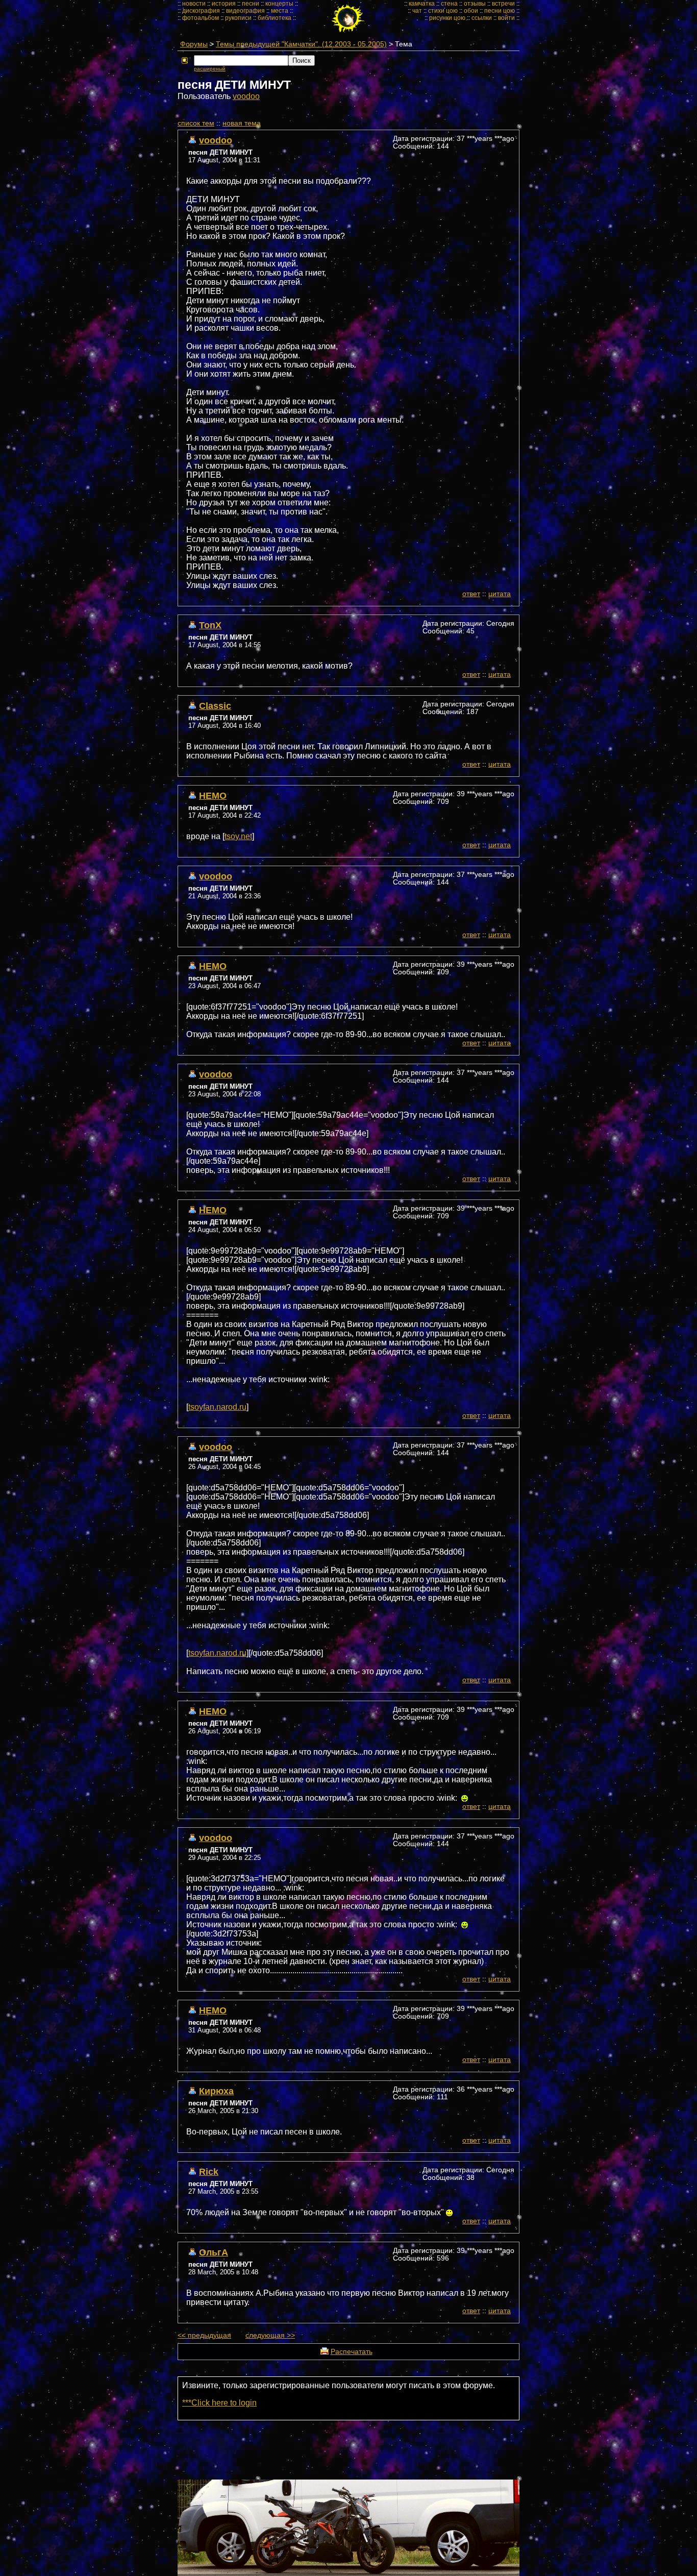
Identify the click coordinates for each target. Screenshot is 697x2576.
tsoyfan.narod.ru (217, 1407)
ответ (471, 594)
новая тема (242, 123)
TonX (210, 625)
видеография (245, 11)
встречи (503, 4)
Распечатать (352, 2352)
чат (417, 11)
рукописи (238, 18)
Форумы (194, 44)
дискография (201, 11)
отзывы (475, 4)
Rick (209, 2172)
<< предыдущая (204, 2335)
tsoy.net (238, 836)
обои (471, 11)
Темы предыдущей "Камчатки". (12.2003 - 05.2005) (301, 44)
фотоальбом (201, 18)
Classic (215, 706)
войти (506, 18)
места (280, 11)
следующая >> (270, 2335)
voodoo (246, 96)
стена (449, 4)
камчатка (422, 4)
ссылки (482, 18)
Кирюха (216, 2091)
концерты (279, 4)
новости (194, 4)
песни (251, 4)
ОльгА (214, 2252)
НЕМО (213, 795)
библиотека (275, 18)
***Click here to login (219, 2403)
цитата (500, 594)
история (224, 4)
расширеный (210, 69)
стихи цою (443, 11)
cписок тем (196, 123)
